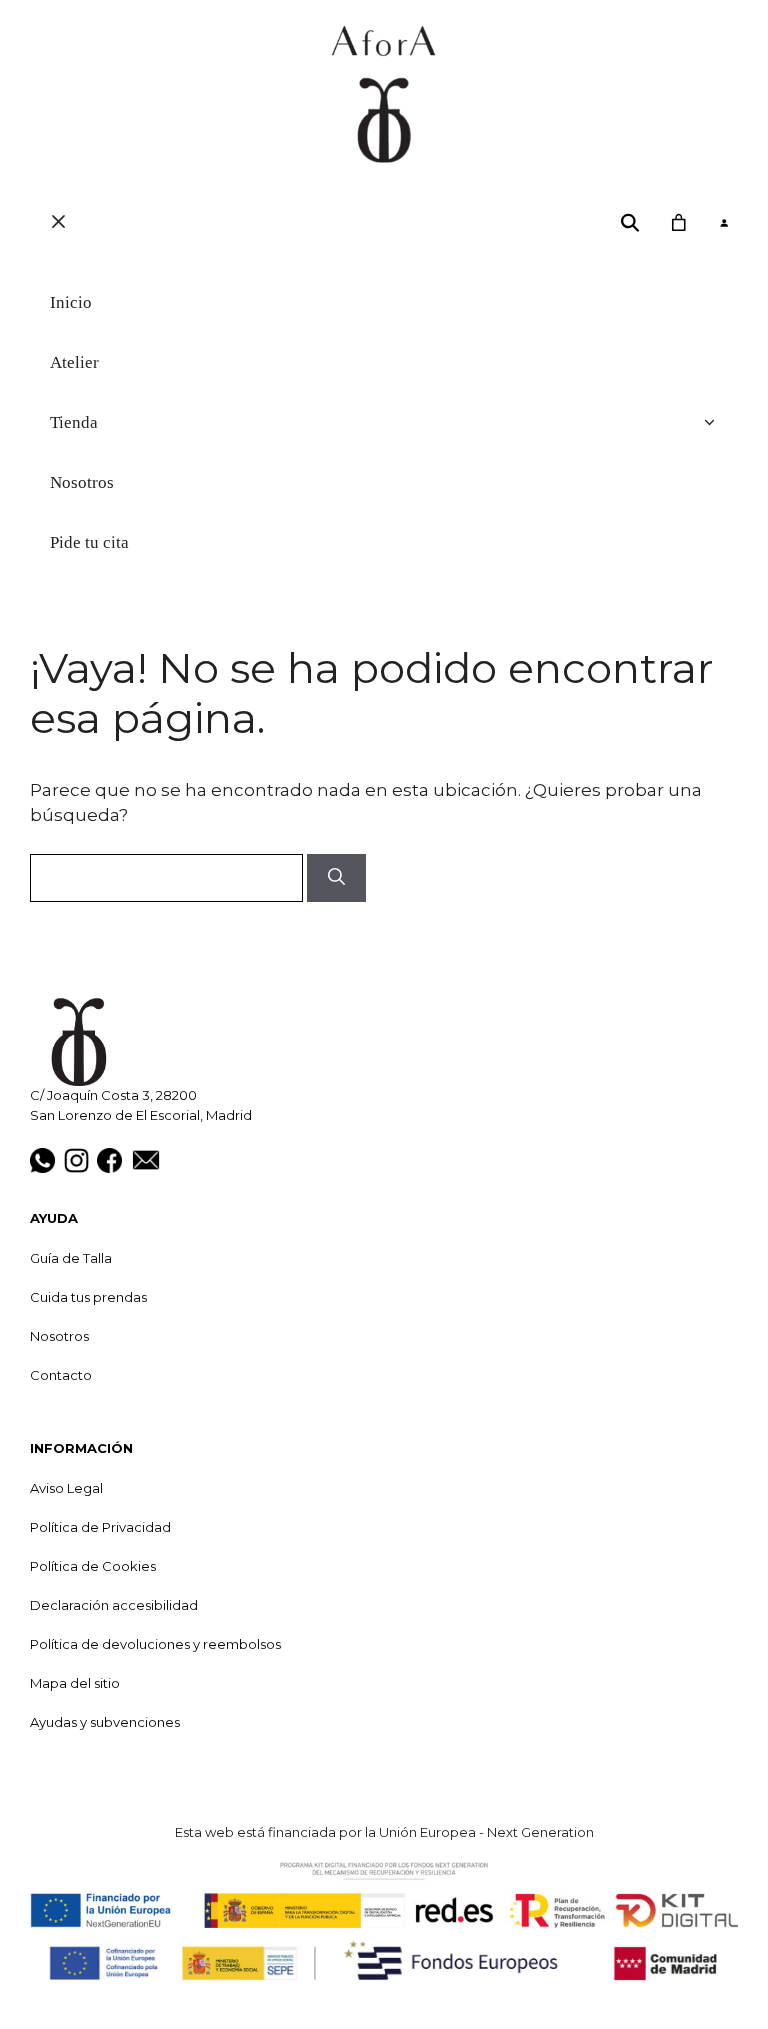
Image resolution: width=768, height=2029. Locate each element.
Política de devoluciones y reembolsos (155, 1644)
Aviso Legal (66, 1488)
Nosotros (82, 482)
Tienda (74, 422)
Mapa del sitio (75, 1683)
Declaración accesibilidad (114, 1605)
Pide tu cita (89, 542)
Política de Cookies (93, 1566)
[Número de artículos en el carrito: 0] (678, 223)
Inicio (71, 302)
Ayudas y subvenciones (105, 1722)
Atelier (74, 362)
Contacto (61, 1375)
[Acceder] (723, 223)
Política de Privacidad (100, 1527)
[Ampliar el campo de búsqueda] (630, 223)
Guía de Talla (71, 1258)
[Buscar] (336, 878)
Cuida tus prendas (88, 1297)
